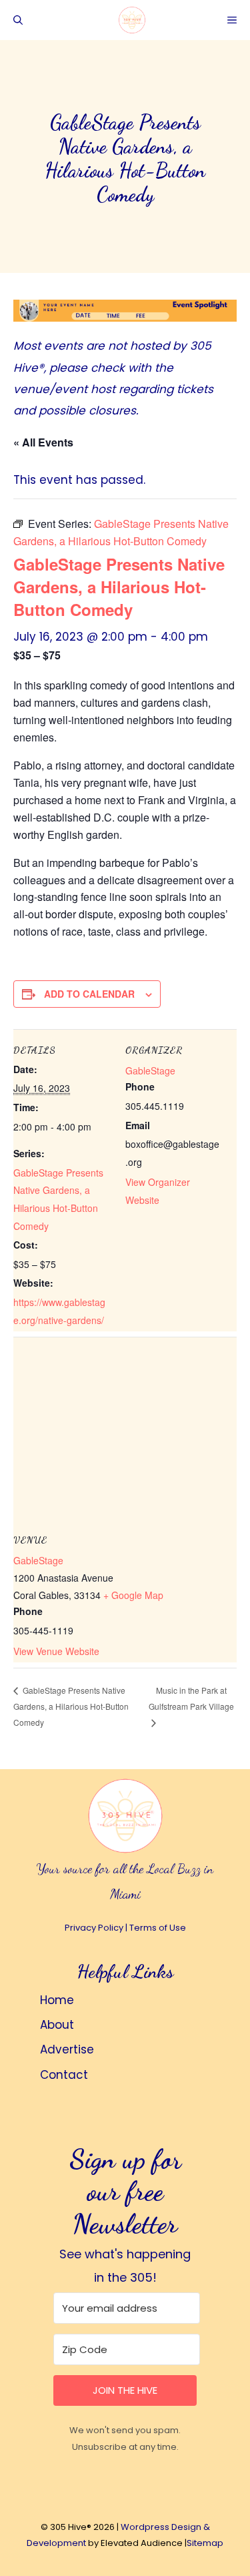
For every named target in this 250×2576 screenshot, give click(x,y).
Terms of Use (158, 1928)
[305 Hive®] (132, 20)
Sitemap (205, 2543)
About (57, 2025)
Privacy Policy (94, 1928)
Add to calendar (89, 994)
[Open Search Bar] (18, 20)
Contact (64, 2075)
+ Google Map (133, 1595)
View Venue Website (56, 1651)
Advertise (67, 2049)
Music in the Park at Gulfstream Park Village (191, 1698)
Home (57, 2000)
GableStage (150, 1070)
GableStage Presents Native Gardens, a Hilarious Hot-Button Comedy (71, 1706)
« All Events (43, 442)
